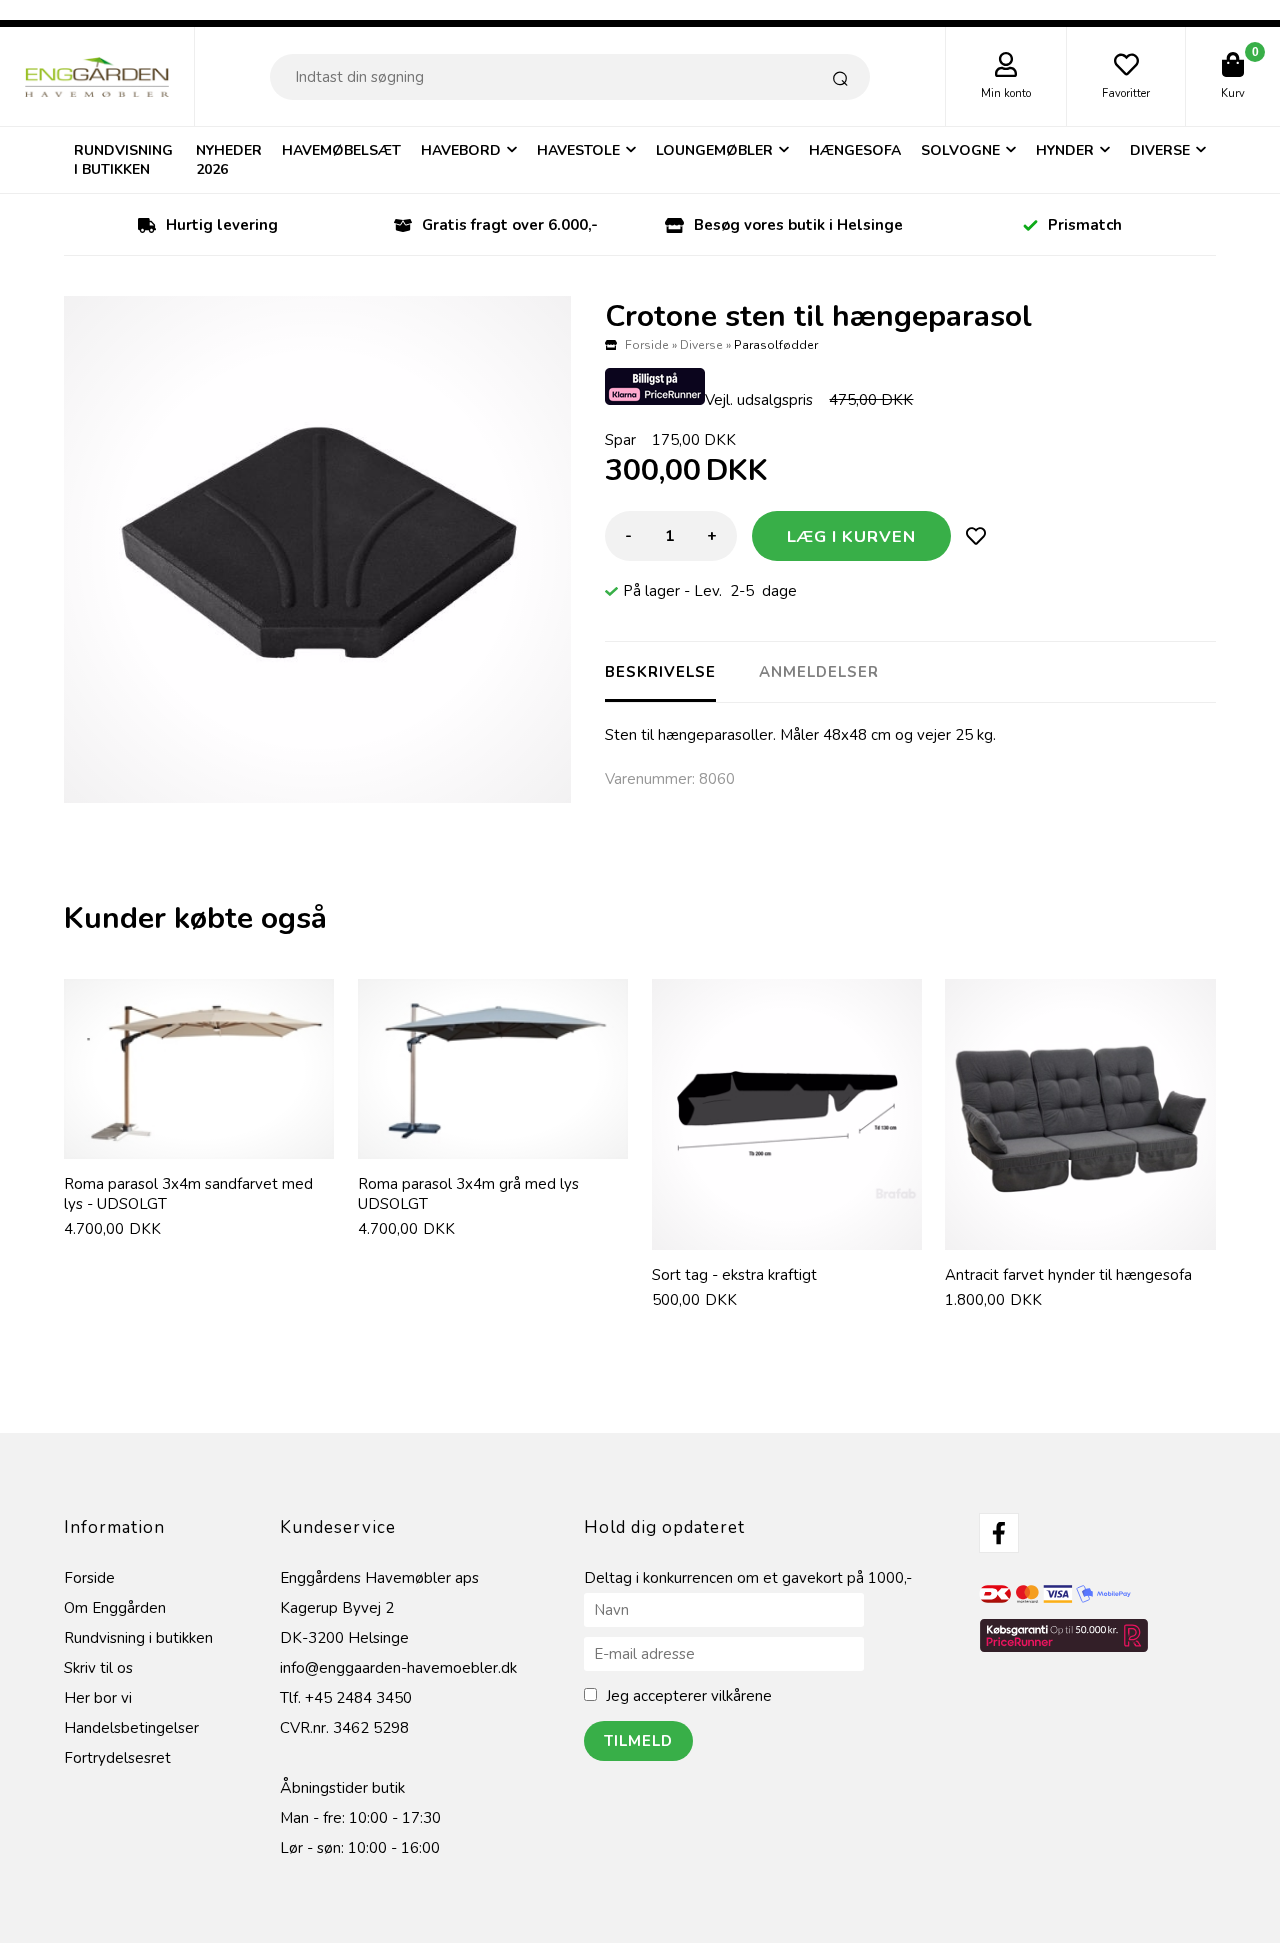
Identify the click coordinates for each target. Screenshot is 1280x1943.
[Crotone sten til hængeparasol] (317, 549)
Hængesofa (855, 150)
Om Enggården (115, 1608)
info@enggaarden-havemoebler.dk (398, 1668)
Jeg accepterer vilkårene (689, 1696)
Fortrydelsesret (117, 1758)
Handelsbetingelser (131, 1728)
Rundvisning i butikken (123, 160)
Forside (647, 345)
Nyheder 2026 (229, 160)
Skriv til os (98, 1668)
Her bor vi (98, 1698)
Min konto (1006, 93)
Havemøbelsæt (341, 150)
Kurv (1233, 93)
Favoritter (1126, 93)
